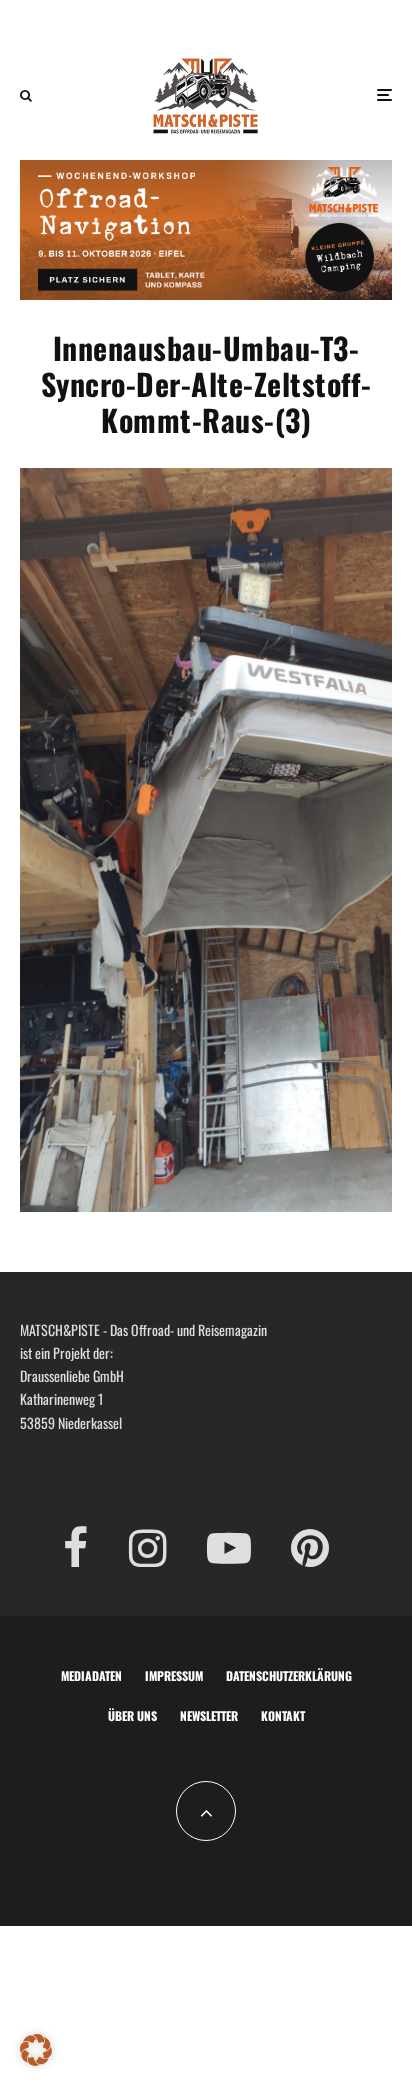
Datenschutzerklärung (289, 1675)
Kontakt (283, 1715)
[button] (36, 2050)
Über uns (132, 1715)
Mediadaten (91, 1675)
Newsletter (209, 1715)
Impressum (174, 1675)
